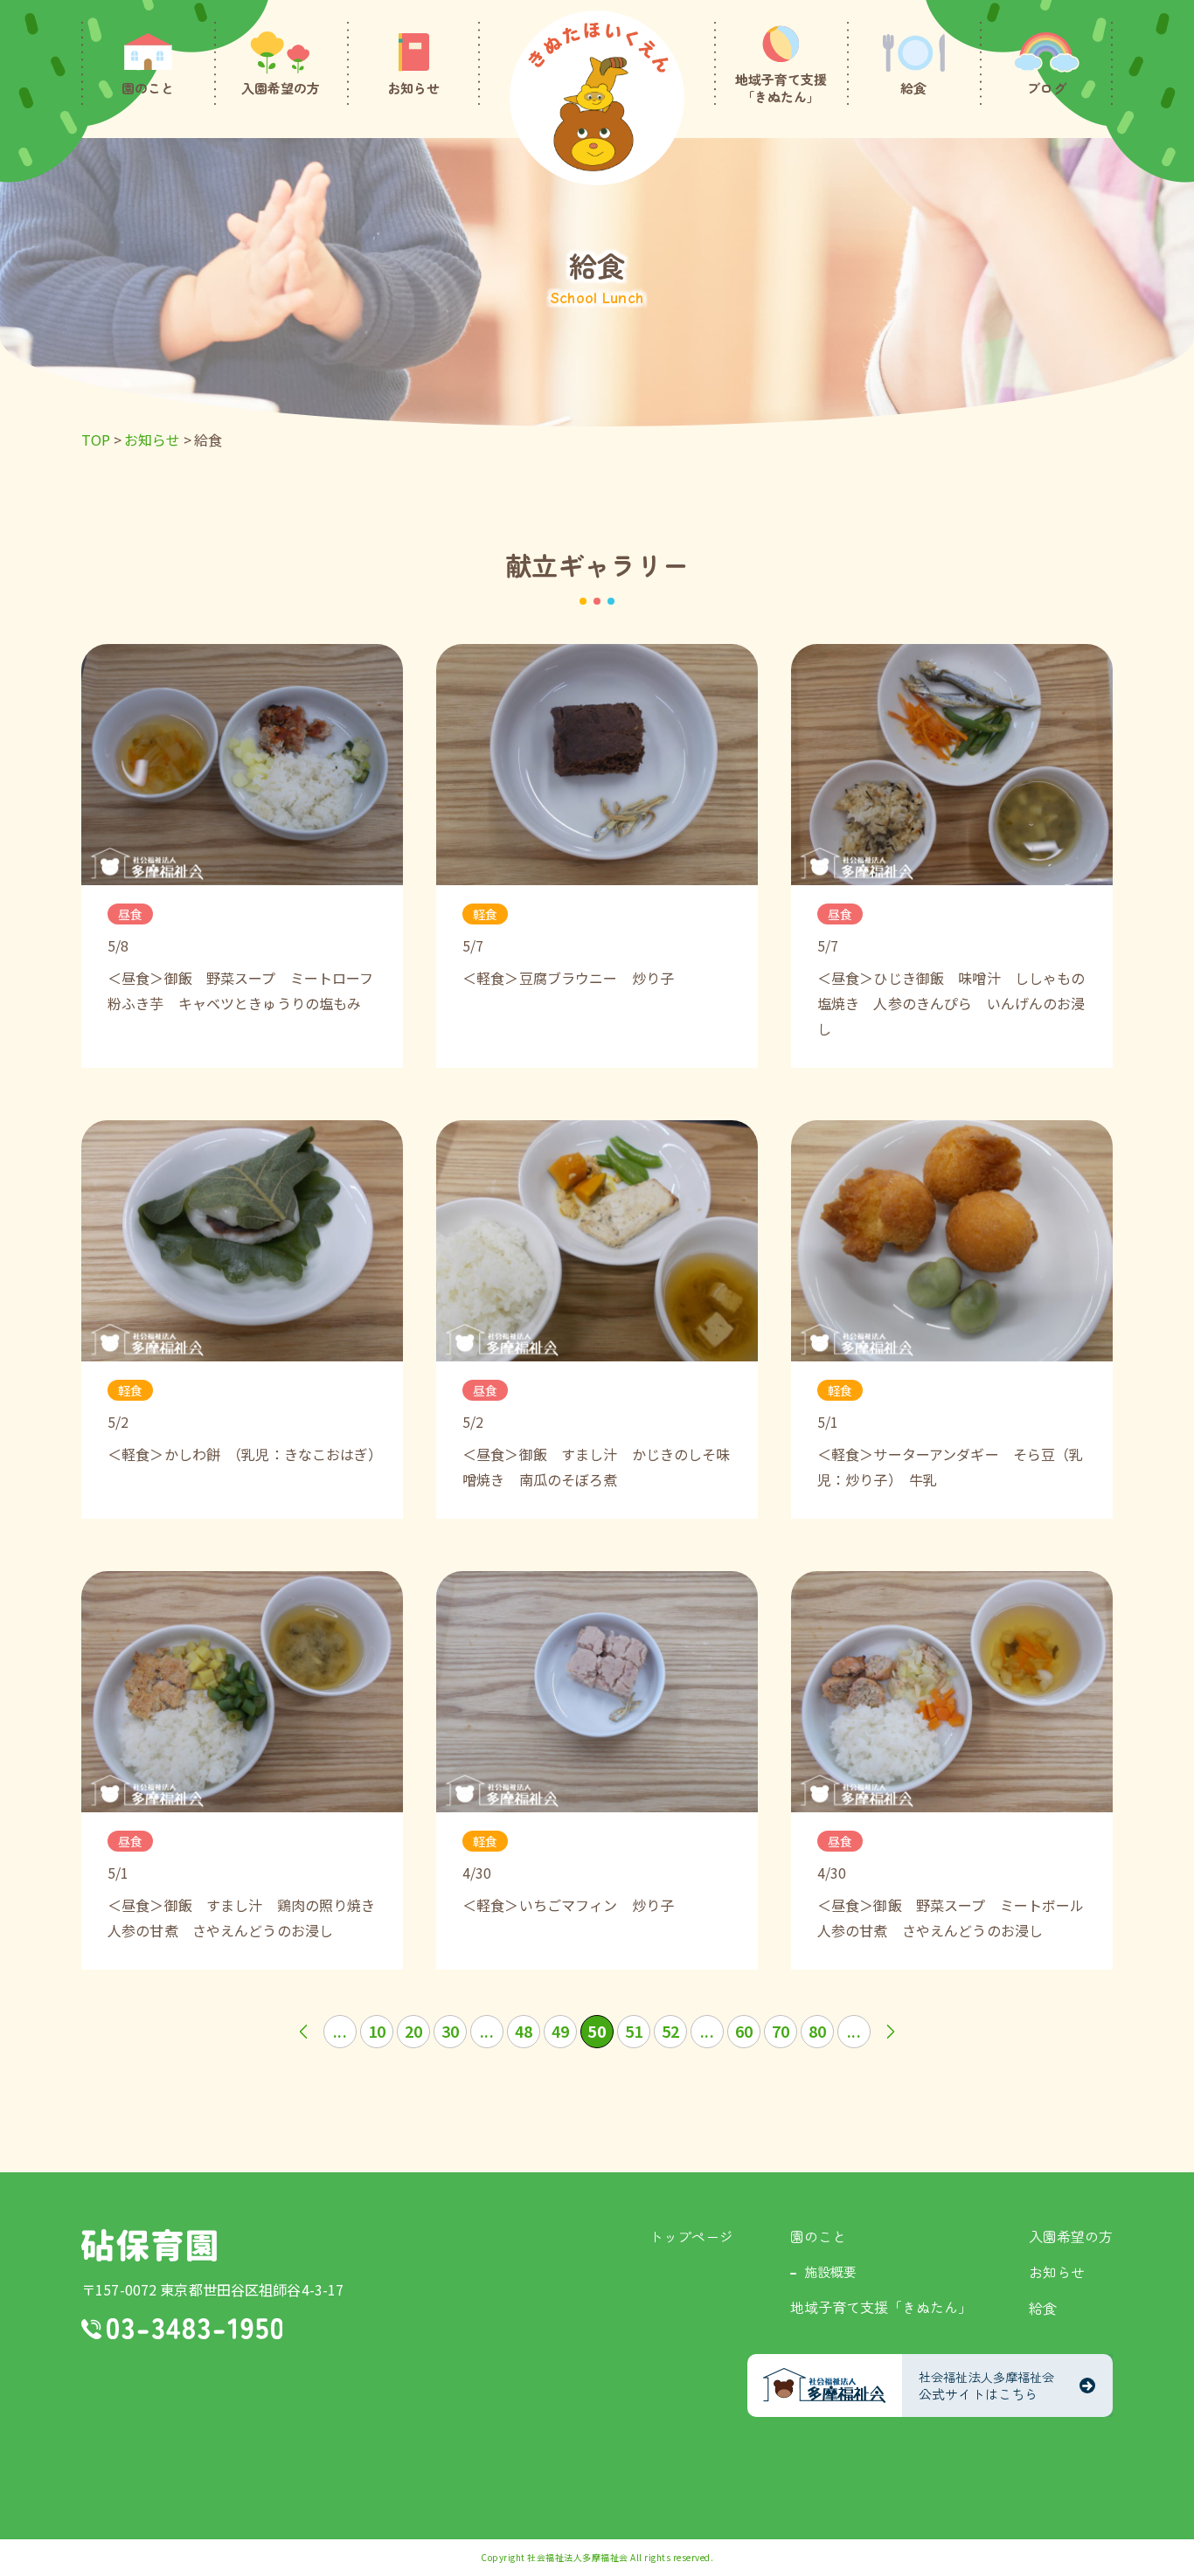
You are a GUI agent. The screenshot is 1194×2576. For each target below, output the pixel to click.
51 (634, 2031)
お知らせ (1057, 2272)
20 (413, 2031)
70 (781, 2031)
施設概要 (830, 2271)
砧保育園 (149, 2245)
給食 (1043, 2308)
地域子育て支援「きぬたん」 (881, 2307)
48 (524, 2031)
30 (450, 2031)
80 (817, 2031)
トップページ (691, 2236)
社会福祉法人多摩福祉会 (578, 2557)
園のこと (818, 2236)
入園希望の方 (1071, 2236)
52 (670, 2031)
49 (560, 2031)
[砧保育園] (597, 98)
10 (377, 2031)
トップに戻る (1155, 2542)
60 (744, 2031)
